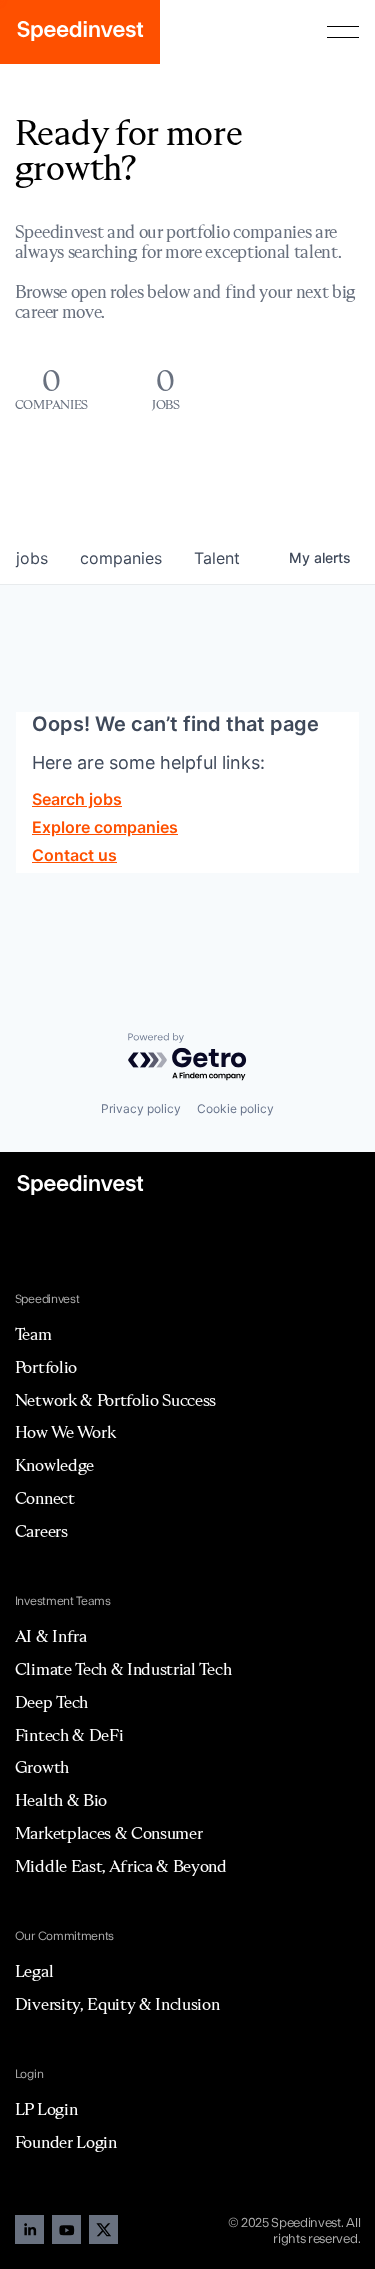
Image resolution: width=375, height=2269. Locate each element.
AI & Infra (51, 1636)
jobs (32, 558)
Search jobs (77, 799)
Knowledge (54, 1465)
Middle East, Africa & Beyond (121, 1866)
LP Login (46, 2109)
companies (121, 558)
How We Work (65, 1432)
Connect (45, 1498)
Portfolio (46, 1367)
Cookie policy (235, 1108)
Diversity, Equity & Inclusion (117, 2004)
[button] (343, 32)
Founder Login (66, 2142)
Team (33, 1334)
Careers (41, 1531)
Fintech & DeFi (69, 1735)
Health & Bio (61, 1800)
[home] (80, 32)
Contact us (74, 855)
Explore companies (105, 827)
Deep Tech (51, 1702)
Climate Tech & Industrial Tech (123, 1669)
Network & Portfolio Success (115, 1400)
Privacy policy (141, 1108)
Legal (34, 1971)
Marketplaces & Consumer (109, 1833)
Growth (42, 1767)
